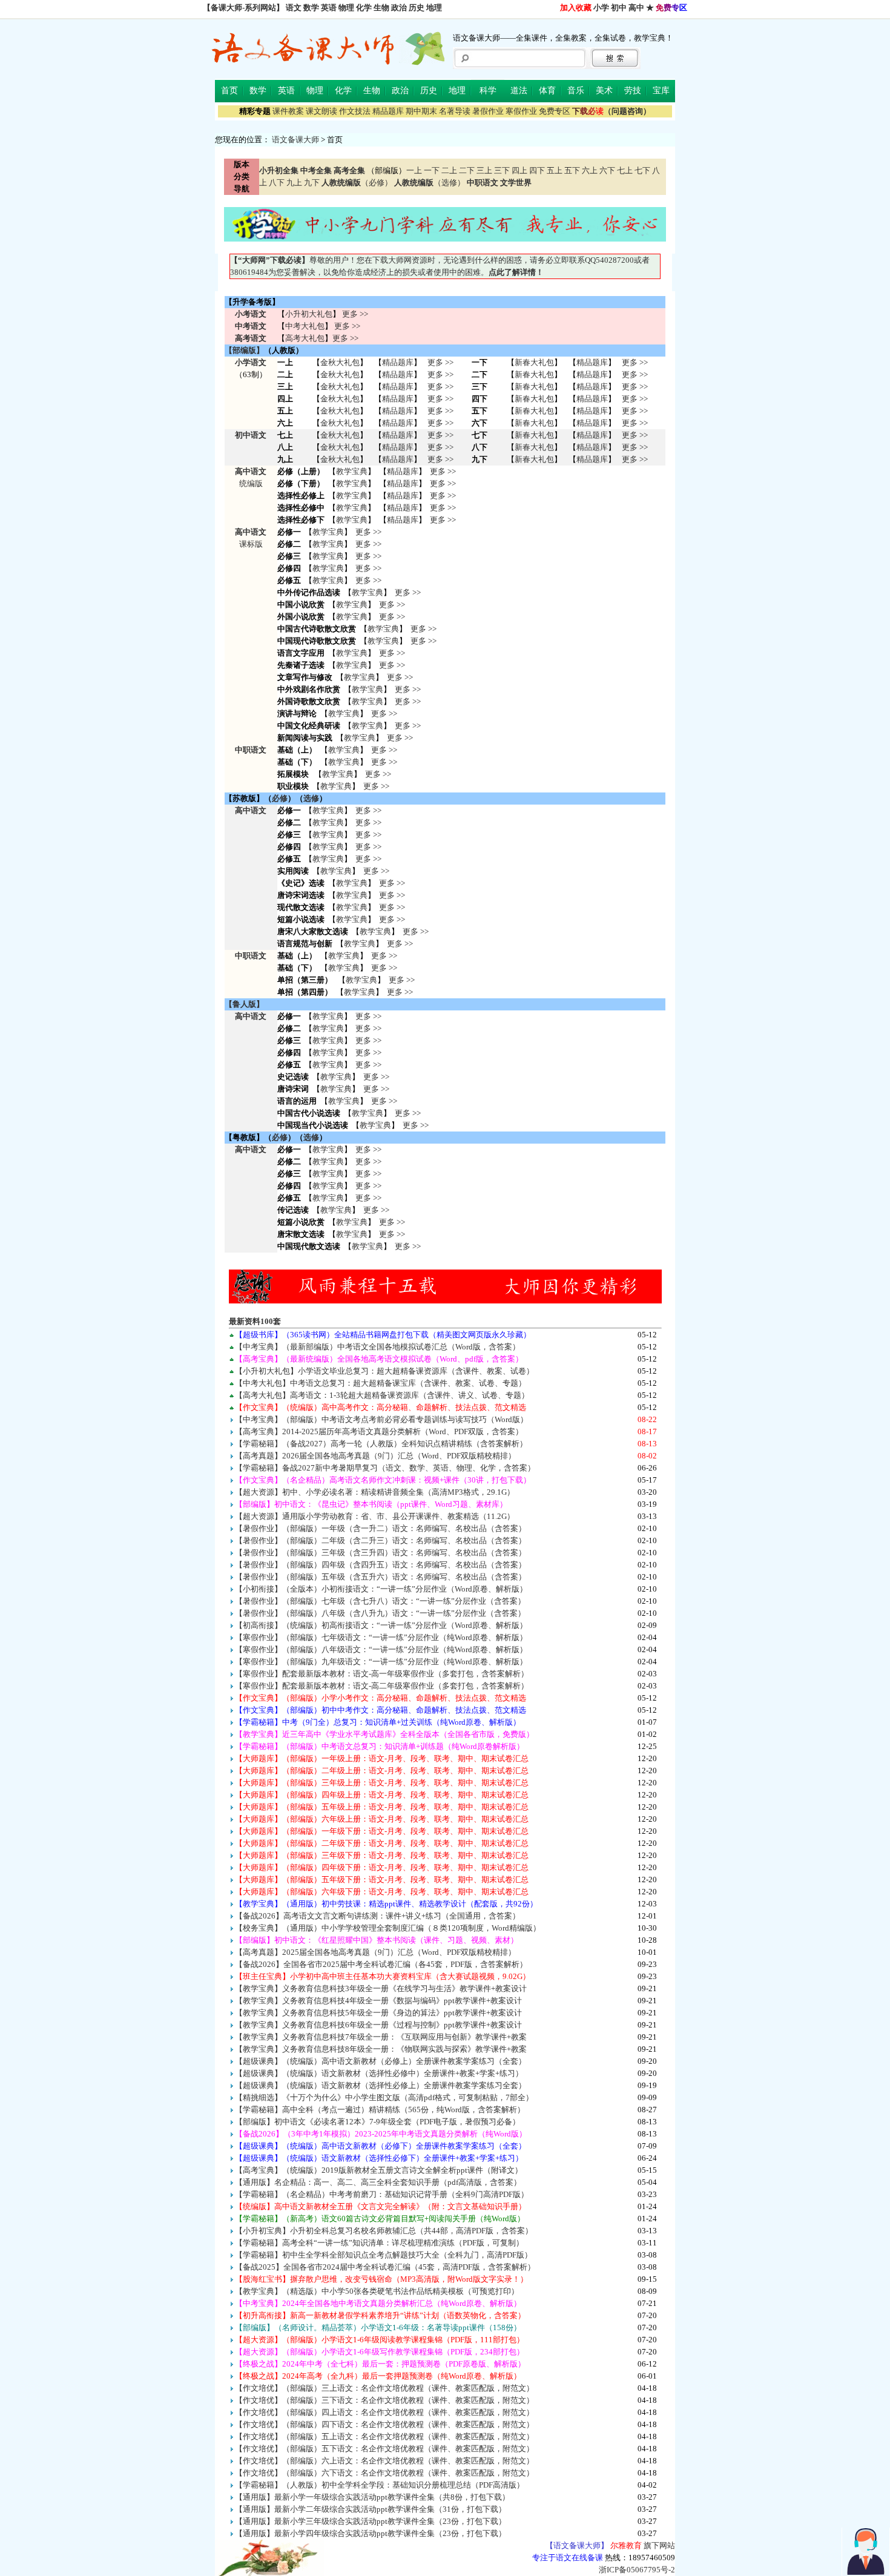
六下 (607, 170)
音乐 (576, 91)
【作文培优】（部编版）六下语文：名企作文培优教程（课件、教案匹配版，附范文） (384, 2473)
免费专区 (555, 111)
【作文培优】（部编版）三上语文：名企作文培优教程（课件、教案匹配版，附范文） (384, 2388)
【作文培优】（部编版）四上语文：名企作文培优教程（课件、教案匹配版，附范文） (384, 2412)
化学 (364, 8)
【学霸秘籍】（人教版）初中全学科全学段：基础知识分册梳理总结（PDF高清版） (380, 2485)
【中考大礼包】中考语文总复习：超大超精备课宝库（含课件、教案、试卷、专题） (381, 1383)
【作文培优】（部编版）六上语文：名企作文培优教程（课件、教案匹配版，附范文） (384, 2461)
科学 (488, 91)
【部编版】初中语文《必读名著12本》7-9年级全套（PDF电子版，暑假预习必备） (377, 2122)
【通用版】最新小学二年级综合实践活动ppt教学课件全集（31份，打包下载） (371, 2509)
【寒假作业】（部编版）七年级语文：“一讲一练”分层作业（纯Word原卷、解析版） (381, 1637)
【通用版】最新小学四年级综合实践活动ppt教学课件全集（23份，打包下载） (371, 2533)
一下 (432, 170)
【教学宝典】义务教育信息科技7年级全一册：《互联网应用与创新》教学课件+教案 (381, 2037)
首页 (229, 91)
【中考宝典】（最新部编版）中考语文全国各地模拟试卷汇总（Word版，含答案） (377, 1347)
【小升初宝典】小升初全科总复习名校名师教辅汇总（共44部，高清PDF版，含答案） (384, 2231)
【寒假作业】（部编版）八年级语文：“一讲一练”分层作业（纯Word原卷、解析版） (381, 1649)
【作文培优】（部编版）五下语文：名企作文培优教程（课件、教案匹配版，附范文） (384, 2449)
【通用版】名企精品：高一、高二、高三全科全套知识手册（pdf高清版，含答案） (378, 2182)
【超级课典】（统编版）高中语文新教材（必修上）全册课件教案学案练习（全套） (381, 2061)
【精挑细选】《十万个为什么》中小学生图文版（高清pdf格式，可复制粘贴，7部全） (384, 2097)
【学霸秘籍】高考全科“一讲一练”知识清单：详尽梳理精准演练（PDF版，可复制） (379, 2243)
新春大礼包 (534, 362)
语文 (294, 8)
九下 (312, 183)
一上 (414, 170)
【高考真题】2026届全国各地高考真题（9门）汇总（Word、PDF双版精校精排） (375, 1456)
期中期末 (421, 111)
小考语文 (251, 314)
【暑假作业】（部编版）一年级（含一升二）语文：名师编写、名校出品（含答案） (381, 1528)
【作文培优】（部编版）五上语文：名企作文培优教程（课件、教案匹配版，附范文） (384, 2436)
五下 (572, 170)
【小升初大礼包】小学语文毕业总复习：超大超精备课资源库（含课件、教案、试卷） (384, 1371)
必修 (280, 798)
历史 (417, 8)
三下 (502, 170)
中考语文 (251, 326)
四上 (519, 170)
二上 (449, 170)
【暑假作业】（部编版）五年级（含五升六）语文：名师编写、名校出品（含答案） (381, 1577)
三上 (484, 170)
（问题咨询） (611, 111)
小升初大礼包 (309, 314)
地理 (434, 8)
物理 (346, 8)
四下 (537, 170)
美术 (604, 91)
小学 (601, 8)
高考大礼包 (305, 338)
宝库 (661, 91)
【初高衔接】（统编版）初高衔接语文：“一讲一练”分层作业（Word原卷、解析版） (381, 1625)
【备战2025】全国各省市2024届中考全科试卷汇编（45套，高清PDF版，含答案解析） (385, 2267)
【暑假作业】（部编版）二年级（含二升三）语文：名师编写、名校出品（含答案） (381, 1540)
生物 (381, 8)
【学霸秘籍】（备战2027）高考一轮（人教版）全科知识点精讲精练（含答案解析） (381, 1444)
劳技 (633, 91)
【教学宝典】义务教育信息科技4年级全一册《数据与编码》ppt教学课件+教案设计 (378, 2001)
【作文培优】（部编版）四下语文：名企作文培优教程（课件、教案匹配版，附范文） (384, 2424)
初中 (619, 8)
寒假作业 (521, 111)
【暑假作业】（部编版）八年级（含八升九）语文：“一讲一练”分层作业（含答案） (380, 1613)
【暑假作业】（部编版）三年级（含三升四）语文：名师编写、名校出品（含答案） (381, 1553)
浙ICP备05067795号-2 (637, 2570)
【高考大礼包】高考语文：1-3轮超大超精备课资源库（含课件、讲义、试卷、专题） (382, 1395)
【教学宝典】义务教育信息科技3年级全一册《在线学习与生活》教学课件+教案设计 (381, 1988)
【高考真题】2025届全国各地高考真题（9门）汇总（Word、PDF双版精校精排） (375, 1952)
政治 (399, 8)
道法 (519, 91)
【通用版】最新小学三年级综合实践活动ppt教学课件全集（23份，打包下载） (371, 2521)
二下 (467, 170)
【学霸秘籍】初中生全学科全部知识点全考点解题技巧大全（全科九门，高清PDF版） (384, 2255)
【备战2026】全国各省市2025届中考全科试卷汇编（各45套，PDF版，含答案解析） (381, 1964)
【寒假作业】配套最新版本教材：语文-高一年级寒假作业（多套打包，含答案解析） (382, 1674)
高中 (636, 8)
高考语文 (251, 338)
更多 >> (355, 314)
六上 (590, 170)
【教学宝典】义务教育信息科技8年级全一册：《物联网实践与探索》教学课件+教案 (381, 2049)
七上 (625, 170)
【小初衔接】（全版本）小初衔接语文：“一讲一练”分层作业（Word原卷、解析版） (381, 1589)
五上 (555, 170)
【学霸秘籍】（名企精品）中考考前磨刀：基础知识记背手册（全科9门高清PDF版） (382, 2194)
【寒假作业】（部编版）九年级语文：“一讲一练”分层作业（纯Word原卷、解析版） (381, 1662)
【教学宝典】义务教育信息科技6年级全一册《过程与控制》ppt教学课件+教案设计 (378, 2025)
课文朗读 (321, 111)
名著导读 (455, 111)
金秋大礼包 (340, 362)
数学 (311, 8)
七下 (642, 170)
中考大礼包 (305, 326)
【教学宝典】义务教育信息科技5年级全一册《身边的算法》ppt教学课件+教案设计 (378, 2013)
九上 (294, 183)
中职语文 (251, 750)
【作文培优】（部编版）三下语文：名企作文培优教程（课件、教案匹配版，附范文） (384, 2400)
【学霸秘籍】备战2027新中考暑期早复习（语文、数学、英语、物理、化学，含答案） (385, 1468)
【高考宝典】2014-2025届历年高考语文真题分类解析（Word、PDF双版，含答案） (379, 1431)
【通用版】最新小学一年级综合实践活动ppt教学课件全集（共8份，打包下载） (372, 2497)
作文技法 (355, 111)
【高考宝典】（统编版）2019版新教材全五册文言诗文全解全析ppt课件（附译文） (379, 2170)
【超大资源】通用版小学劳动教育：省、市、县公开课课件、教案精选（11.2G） (375, 1516)
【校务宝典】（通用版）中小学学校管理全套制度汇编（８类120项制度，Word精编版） (388, 1928)
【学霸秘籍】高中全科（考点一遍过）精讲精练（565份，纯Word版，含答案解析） (380, 2110)
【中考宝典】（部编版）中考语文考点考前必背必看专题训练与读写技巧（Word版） (381, 1419)
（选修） (430, 183)
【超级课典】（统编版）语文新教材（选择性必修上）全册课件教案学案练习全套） (381, 2085)
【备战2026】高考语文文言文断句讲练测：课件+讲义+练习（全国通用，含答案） (377, 1916)
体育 (547, 91)
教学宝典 (352, 471)
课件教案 (288, 111)
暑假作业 (488, 111)
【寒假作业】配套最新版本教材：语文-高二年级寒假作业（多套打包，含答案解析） (382, 1686)
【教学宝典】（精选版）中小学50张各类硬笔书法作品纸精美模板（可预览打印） (377, 2291)
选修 (311, 798)
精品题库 (388, 111)
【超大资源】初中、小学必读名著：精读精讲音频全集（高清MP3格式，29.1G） (375, 1492)
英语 (329, 8)
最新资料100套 (255, 1321)
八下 (277, 183)
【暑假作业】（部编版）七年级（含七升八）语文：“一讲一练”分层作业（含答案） (380, 1601)
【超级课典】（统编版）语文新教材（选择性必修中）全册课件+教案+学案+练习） (379, 2073)
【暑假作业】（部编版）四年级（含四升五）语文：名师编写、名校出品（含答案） (381, 1565)
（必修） (357, 183)
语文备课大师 (295, 140)
